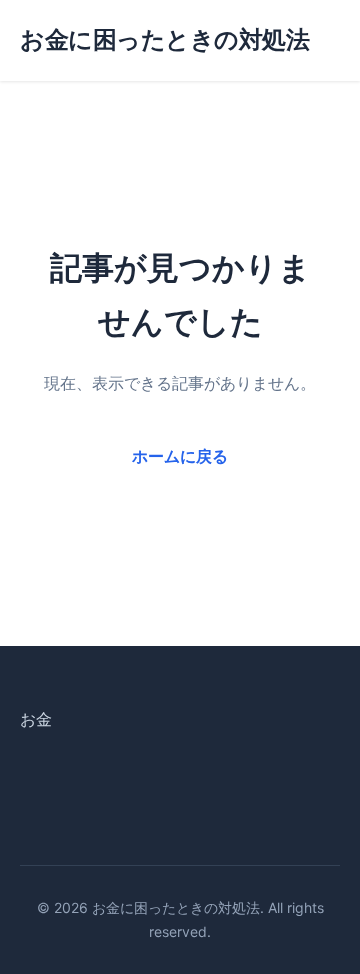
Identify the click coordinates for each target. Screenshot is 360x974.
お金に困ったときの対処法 (164, 39)
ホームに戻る (180, 456)
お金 (36, 719)
